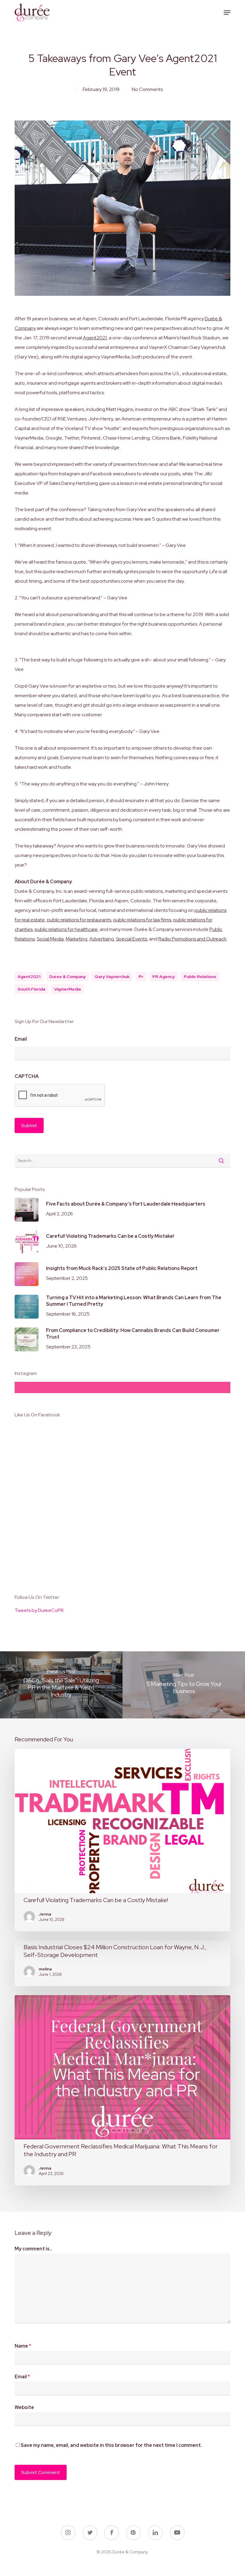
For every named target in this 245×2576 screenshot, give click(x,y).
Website (24, 2407)
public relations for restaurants (79, 920)
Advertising (102, 939)
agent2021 (29, 977)
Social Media (50, 939)
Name (23, 2346)
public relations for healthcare (66, 929)
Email (21, 1039)
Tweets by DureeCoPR (39, 1610)
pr (141, 977)
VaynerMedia (67, 989)
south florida (31, 989)
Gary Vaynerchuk (112, 977)
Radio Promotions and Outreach (192, 939)
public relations (200, 977)
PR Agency (164, 977)
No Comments (147, 89)
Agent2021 (95, 338)
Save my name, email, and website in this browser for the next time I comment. (111, 2445)
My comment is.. (33, 2249)
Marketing (76, 939)
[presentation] (60, 1096)
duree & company (68, 977)
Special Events (131, 939)
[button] (227, 13)
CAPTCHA (27, 1076)
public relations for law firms (142, 920)
